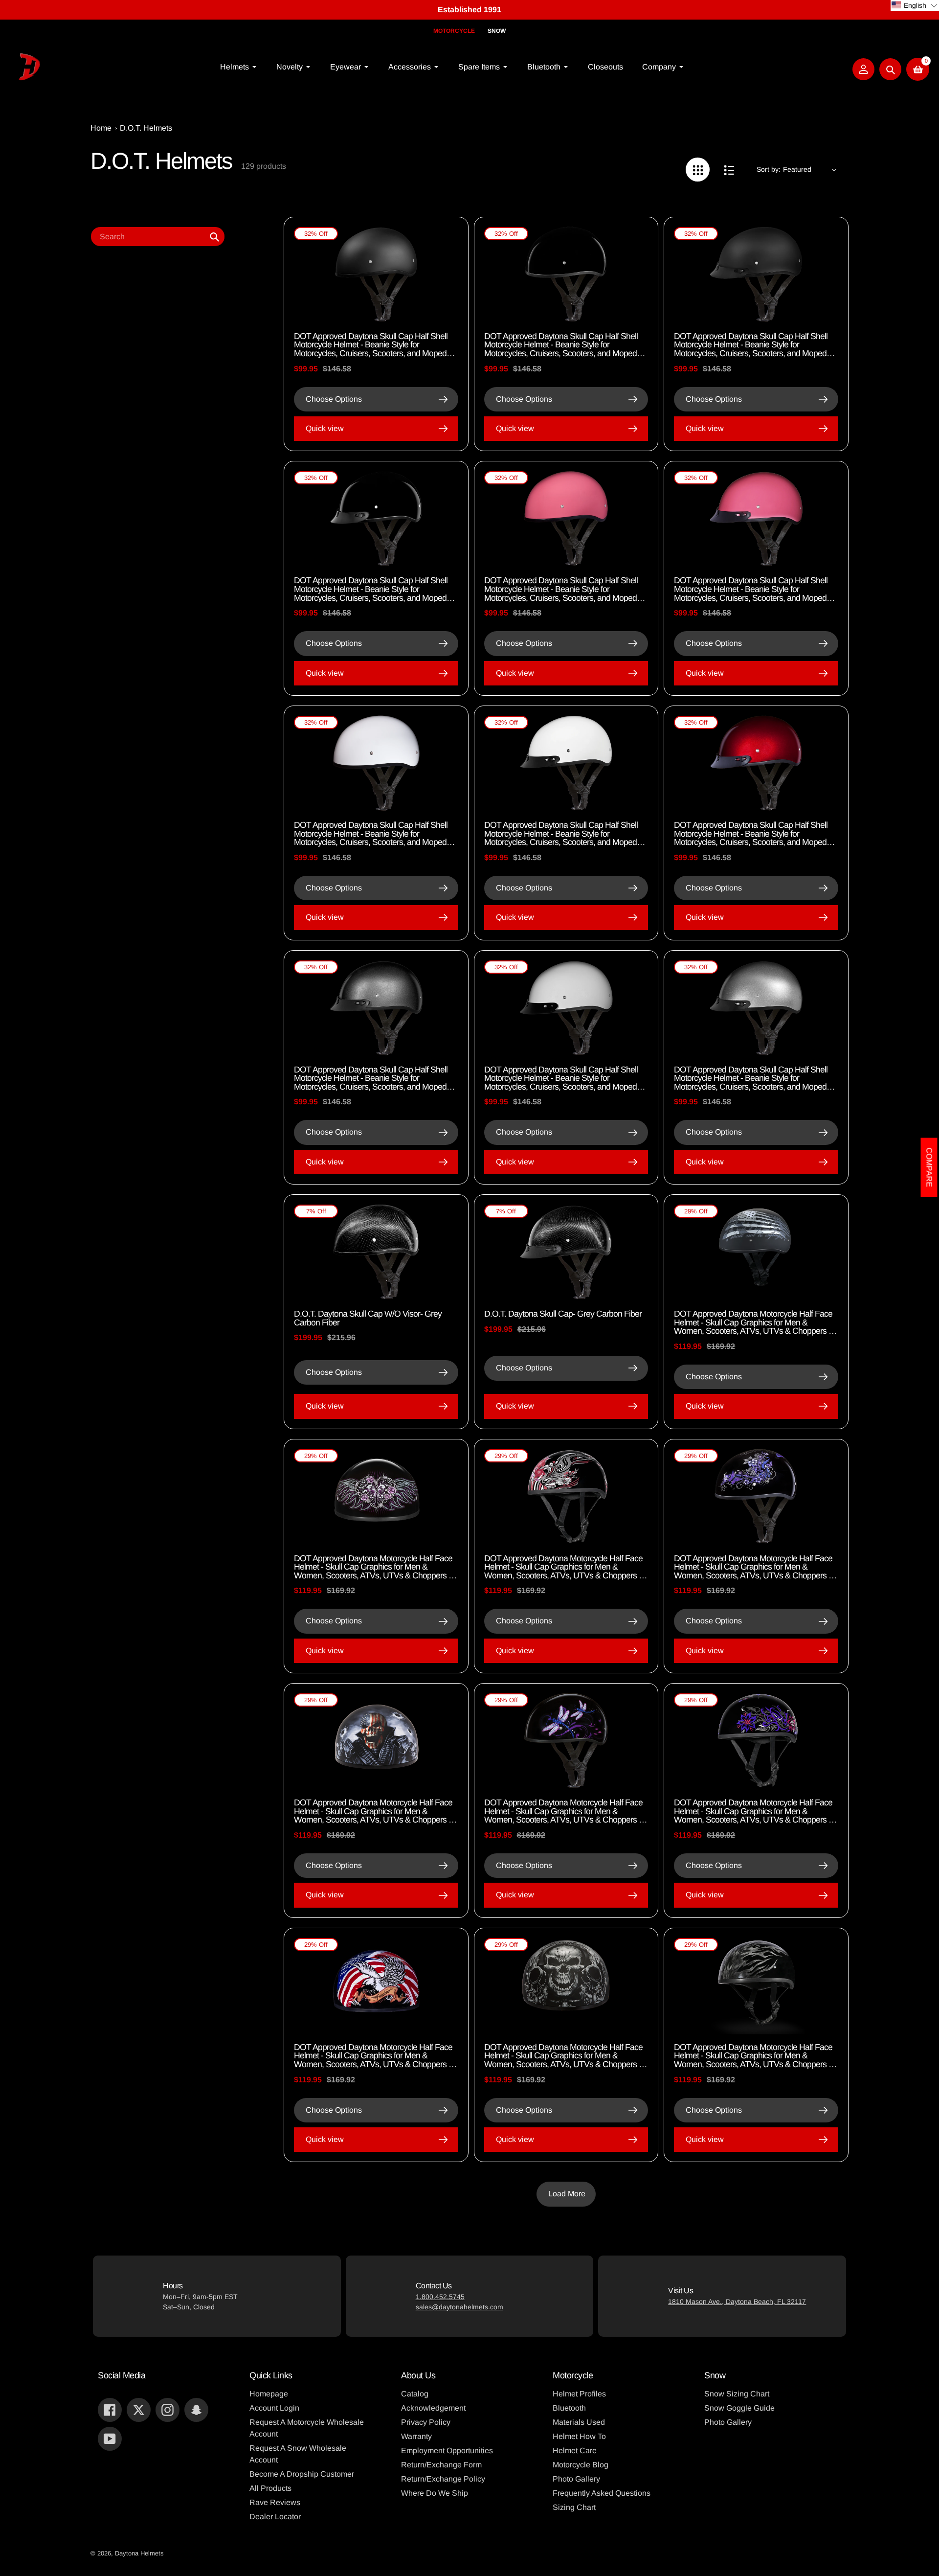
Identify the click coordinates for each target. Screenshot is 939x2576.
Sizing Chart (574, 2507)
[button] (915, 5)
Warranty (416, 2436)
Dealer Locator (275, 2517)
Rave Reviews (275, 2502)
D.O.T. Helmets (146, 128)
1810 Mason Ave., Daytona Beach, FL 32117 (737, 2302)
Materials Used (579, 2422)
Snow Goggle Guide (739, 2408)
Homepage (269, 2394)
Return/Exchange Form (441, 2465)
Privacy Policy (426, 2422)
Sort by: (769, 169)
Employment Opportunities (447, 2451)
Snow (497, 31)
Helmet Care (575, 2451)
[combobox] (158, 237)
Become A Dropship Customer (302, 2474)
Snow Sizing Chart (737, 2394)
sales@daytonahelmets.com (459, 2307)
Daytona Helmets (139, 2553)
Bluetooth (569, 2408)
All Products (270, 2488)
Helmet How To (579, 2436)
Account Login (274, 2408)
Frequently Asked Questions (602, 2493)
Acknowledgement (433, 2408)
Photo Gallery (576, 2479)
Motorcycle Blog (581, 2465)
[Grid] (698, 170)
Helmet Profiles (579, 2394)
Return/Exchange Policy (443, 2479)
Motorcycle (454, 31)
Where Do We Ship (435, 2493)
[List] (729, 170)
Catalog (415, 2394)
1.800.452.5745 (440, 2297)
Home (101, 128)
